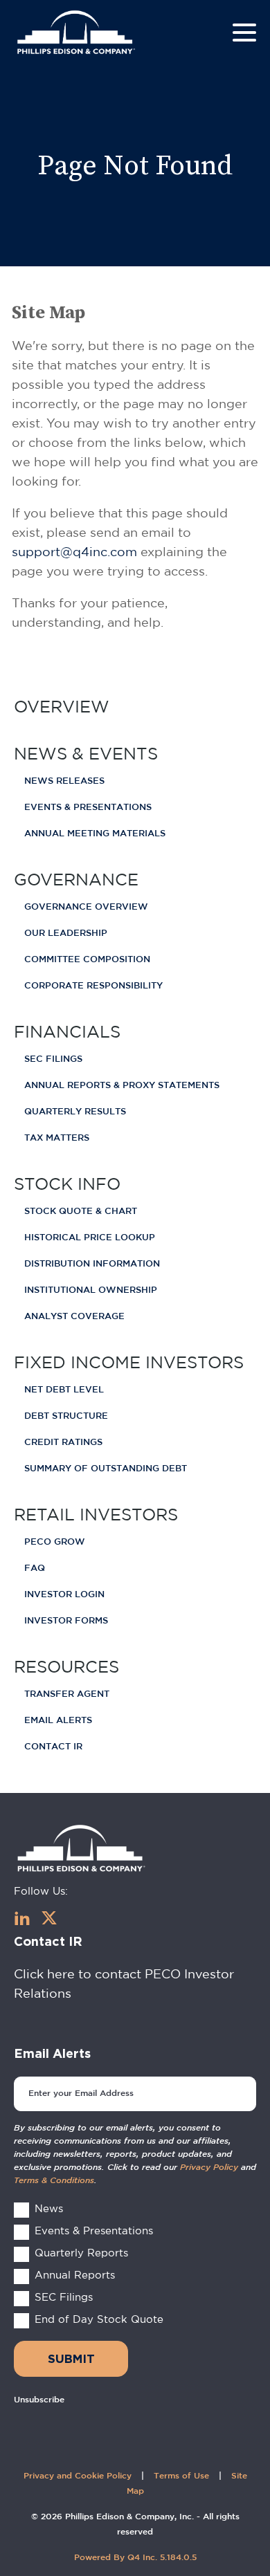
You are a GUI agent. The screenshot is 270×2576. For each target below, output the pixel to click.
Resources (66, 1666)
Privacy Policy (209, 2168)
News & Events (86, 753)
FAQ (35, 1568)
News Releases (64, 781)
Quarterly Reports (81, 2253)
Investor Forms (66, 1621)
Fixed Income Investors (129, 1362)
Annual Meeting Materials (95, 834)
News (49, 2208)
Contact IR (53, 1747)
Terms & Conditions (54, 2181)
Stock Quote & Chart (81, 1212)
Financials (67, 1031)
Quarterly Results (75, 1112)
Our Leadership (66, 933)
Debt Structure (66, 1416)
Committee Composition (87, 960)
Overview (62, 706)
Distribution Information (92, 1264)
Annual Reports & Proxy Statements (122, 1086)
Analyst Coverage (74, 1317)
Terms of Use (181, 2476)
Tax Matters (57, 1138)
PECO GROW (55, 1542)
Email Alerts (58, 1721)
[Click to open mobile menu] (244, 35)
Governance (76, 879)
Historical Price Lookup (90, 1238)
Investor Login (64, 1595)
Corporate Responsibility (93, 986)
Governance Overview (86, 907)
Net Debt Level (64, 1390)
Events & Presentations (88, 808)
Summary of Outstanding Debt (106, 1469)
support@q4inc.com (74, 552)
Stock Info (67, 1184)
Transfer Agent (67, 1694)
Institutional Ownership (91, 1290)
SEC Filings (53, 1059)
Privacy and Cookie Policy (78, 2476)
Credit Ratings (63, 1443)
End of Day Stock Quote (99, 2319)
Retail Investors (96, 1514)
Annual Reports (75, 2275)
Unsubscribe (39, 2400)
